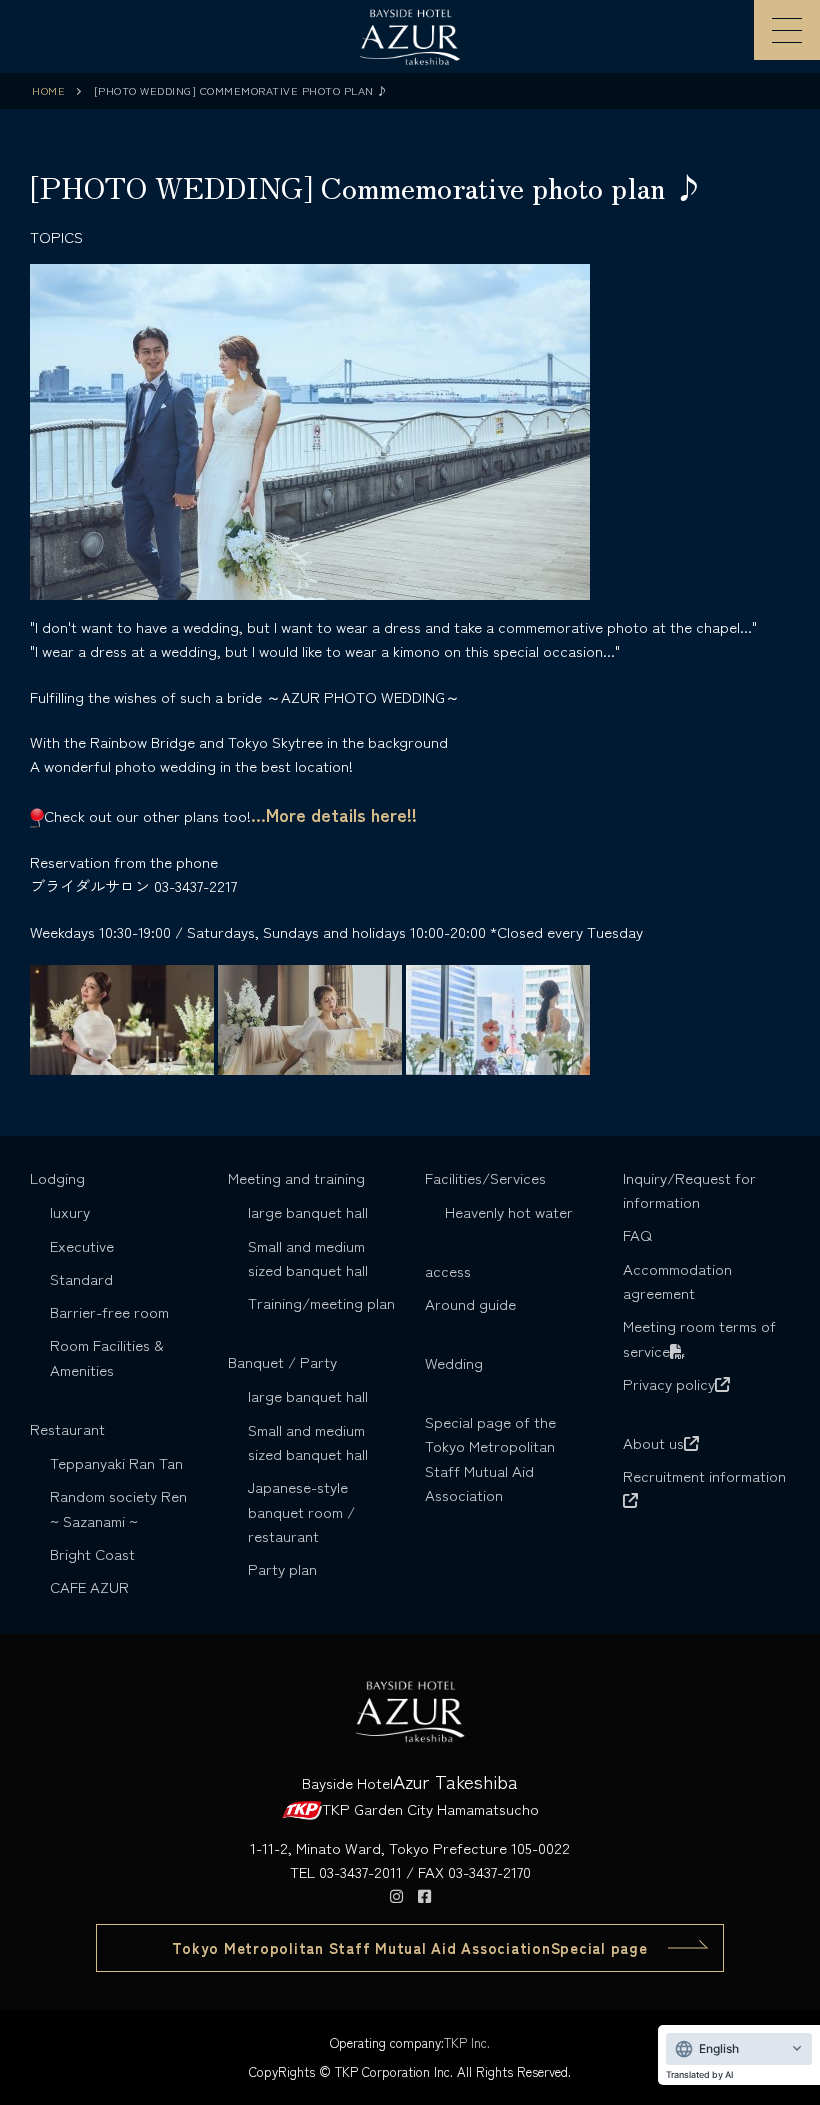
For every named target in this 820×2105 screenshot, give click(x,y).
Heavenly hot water (509, 1211)
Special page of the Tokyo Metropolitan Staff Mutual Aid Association (490, 1458)
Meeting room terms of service (699, 1337)
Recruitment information (704, 1475)
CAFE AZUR (89, 1586)
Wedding (454, 1362)
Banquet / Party (282, 1361)
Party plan (282, 1568)
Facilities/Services (485, 1177)
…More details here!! (334, 814)
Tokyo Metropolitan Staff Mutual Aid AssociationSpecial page (409, 1947)
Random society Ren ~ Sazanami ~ (118, 1507)
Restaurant (67, 1428)
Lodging (57, 1177)
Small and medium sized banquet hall (308, 1257)
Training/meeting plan (321, 1302)
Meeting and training (296, 1177)
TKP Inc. (467, 2042)
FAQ (637, 1234)
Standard (81, 1278)
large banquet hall (308, 1211)
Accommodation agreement (677, 1280)
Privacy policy (669, 1383)
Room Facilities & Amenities (107, 1356)
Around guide (470, 1303)
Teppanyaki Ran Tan (116, 1462)
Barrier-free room (109, 1311)
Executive (82, 1245)
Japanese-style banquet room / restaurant (301, 1511)
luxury (70, 1211)
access (448, 1270)
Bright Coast (92, 1553)
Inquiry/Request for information (689, 1189)
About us (653, 1442)
